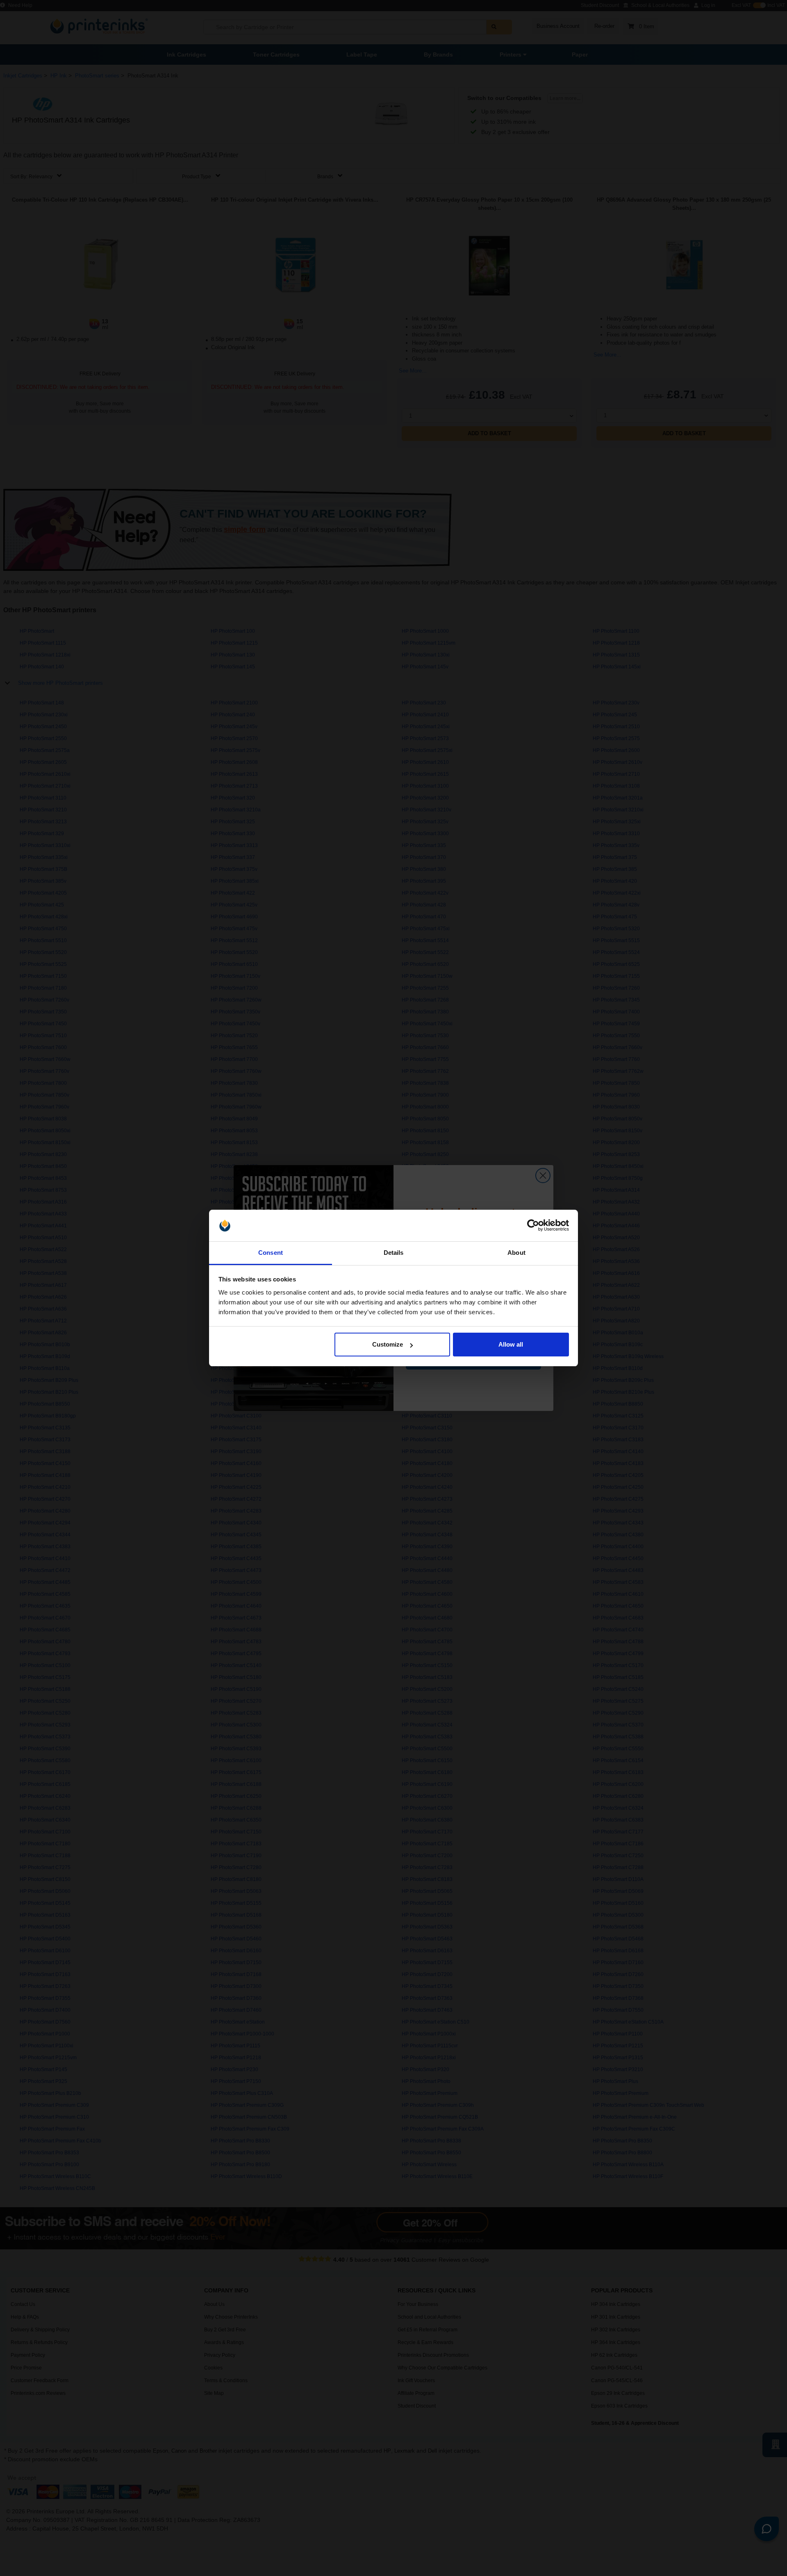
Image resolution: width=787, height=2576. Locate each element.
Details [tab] (394, 1253)
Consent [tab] (271, 1253)
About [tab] (516, 1253)
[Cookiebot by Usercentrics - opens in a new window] (533, 1226)
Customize (388, 1344)
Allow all (511, 1344)
